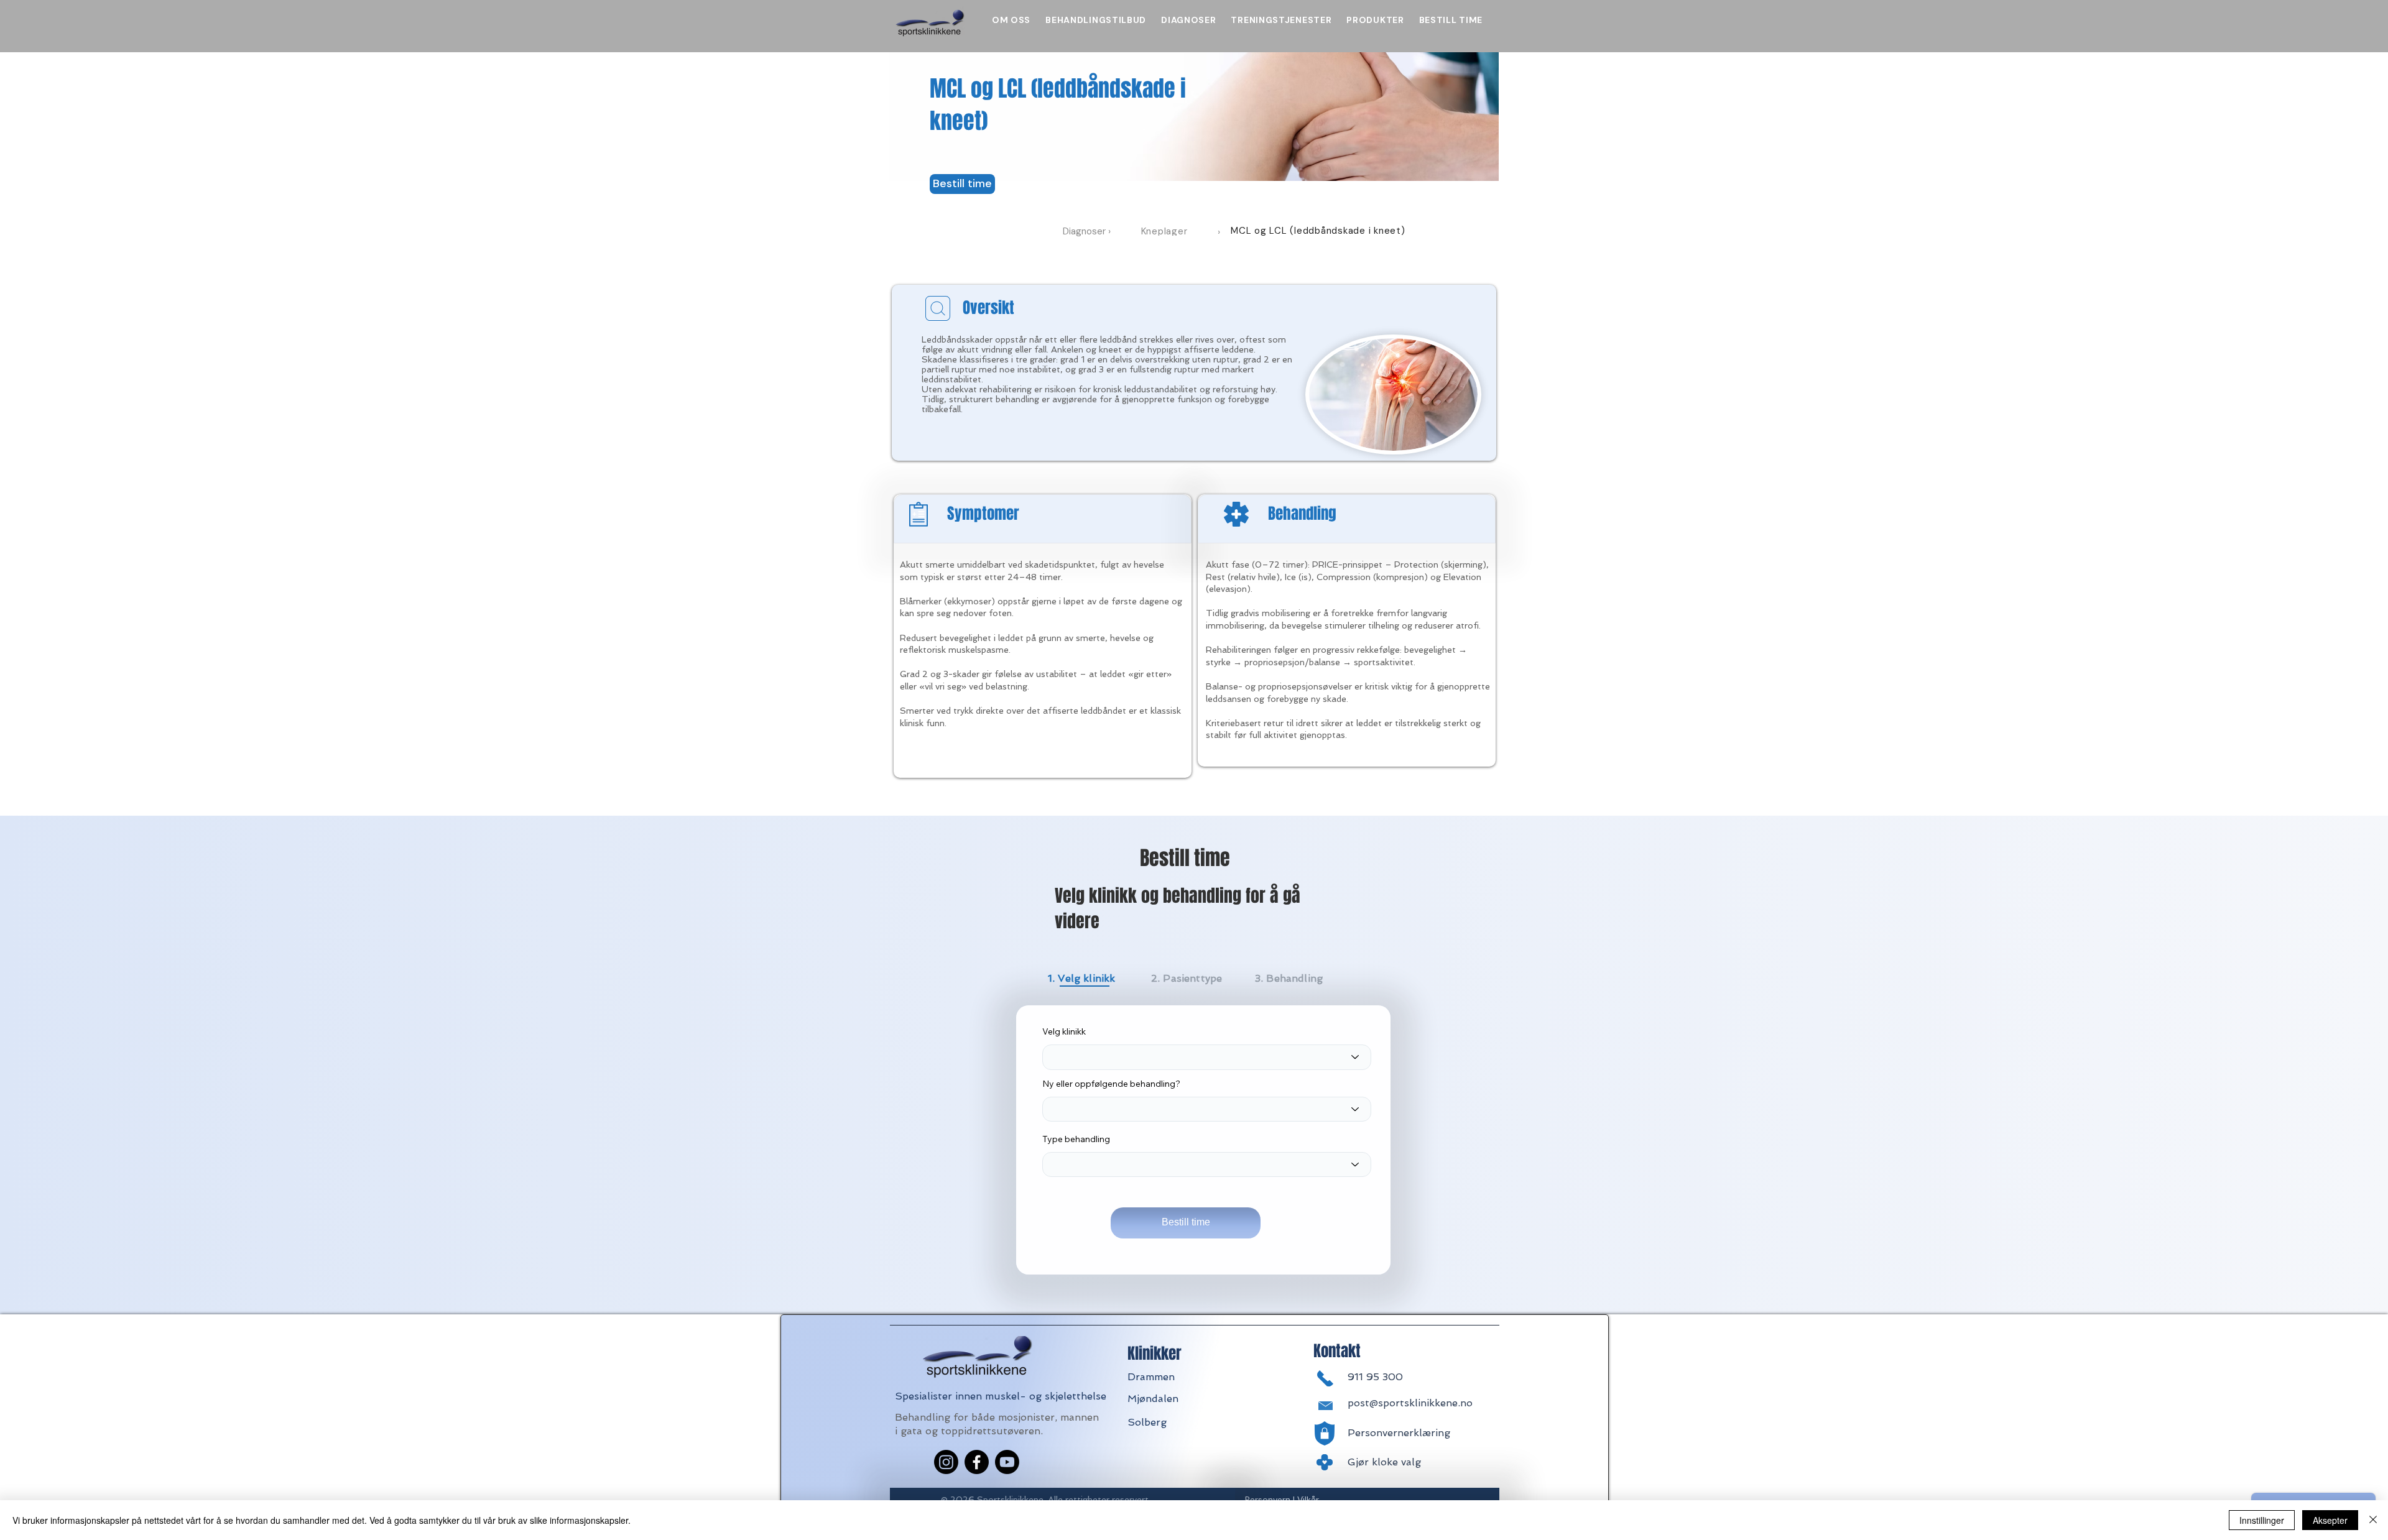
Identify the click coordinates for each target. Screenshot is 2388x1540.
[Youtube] (1007, 1462)
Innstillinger (2262, 1520)
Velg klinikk (1064, 1031)
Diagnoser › (1087, 231)
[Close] (2373, 1520)
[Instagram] (946, 1462)
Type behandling (1076, 1139)
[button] (962, 184)
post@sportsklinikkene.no (1410, 1403)
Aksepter (2330, 1520)
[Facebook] (977, 1462)
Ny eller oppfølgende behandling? (1111, 1084)
